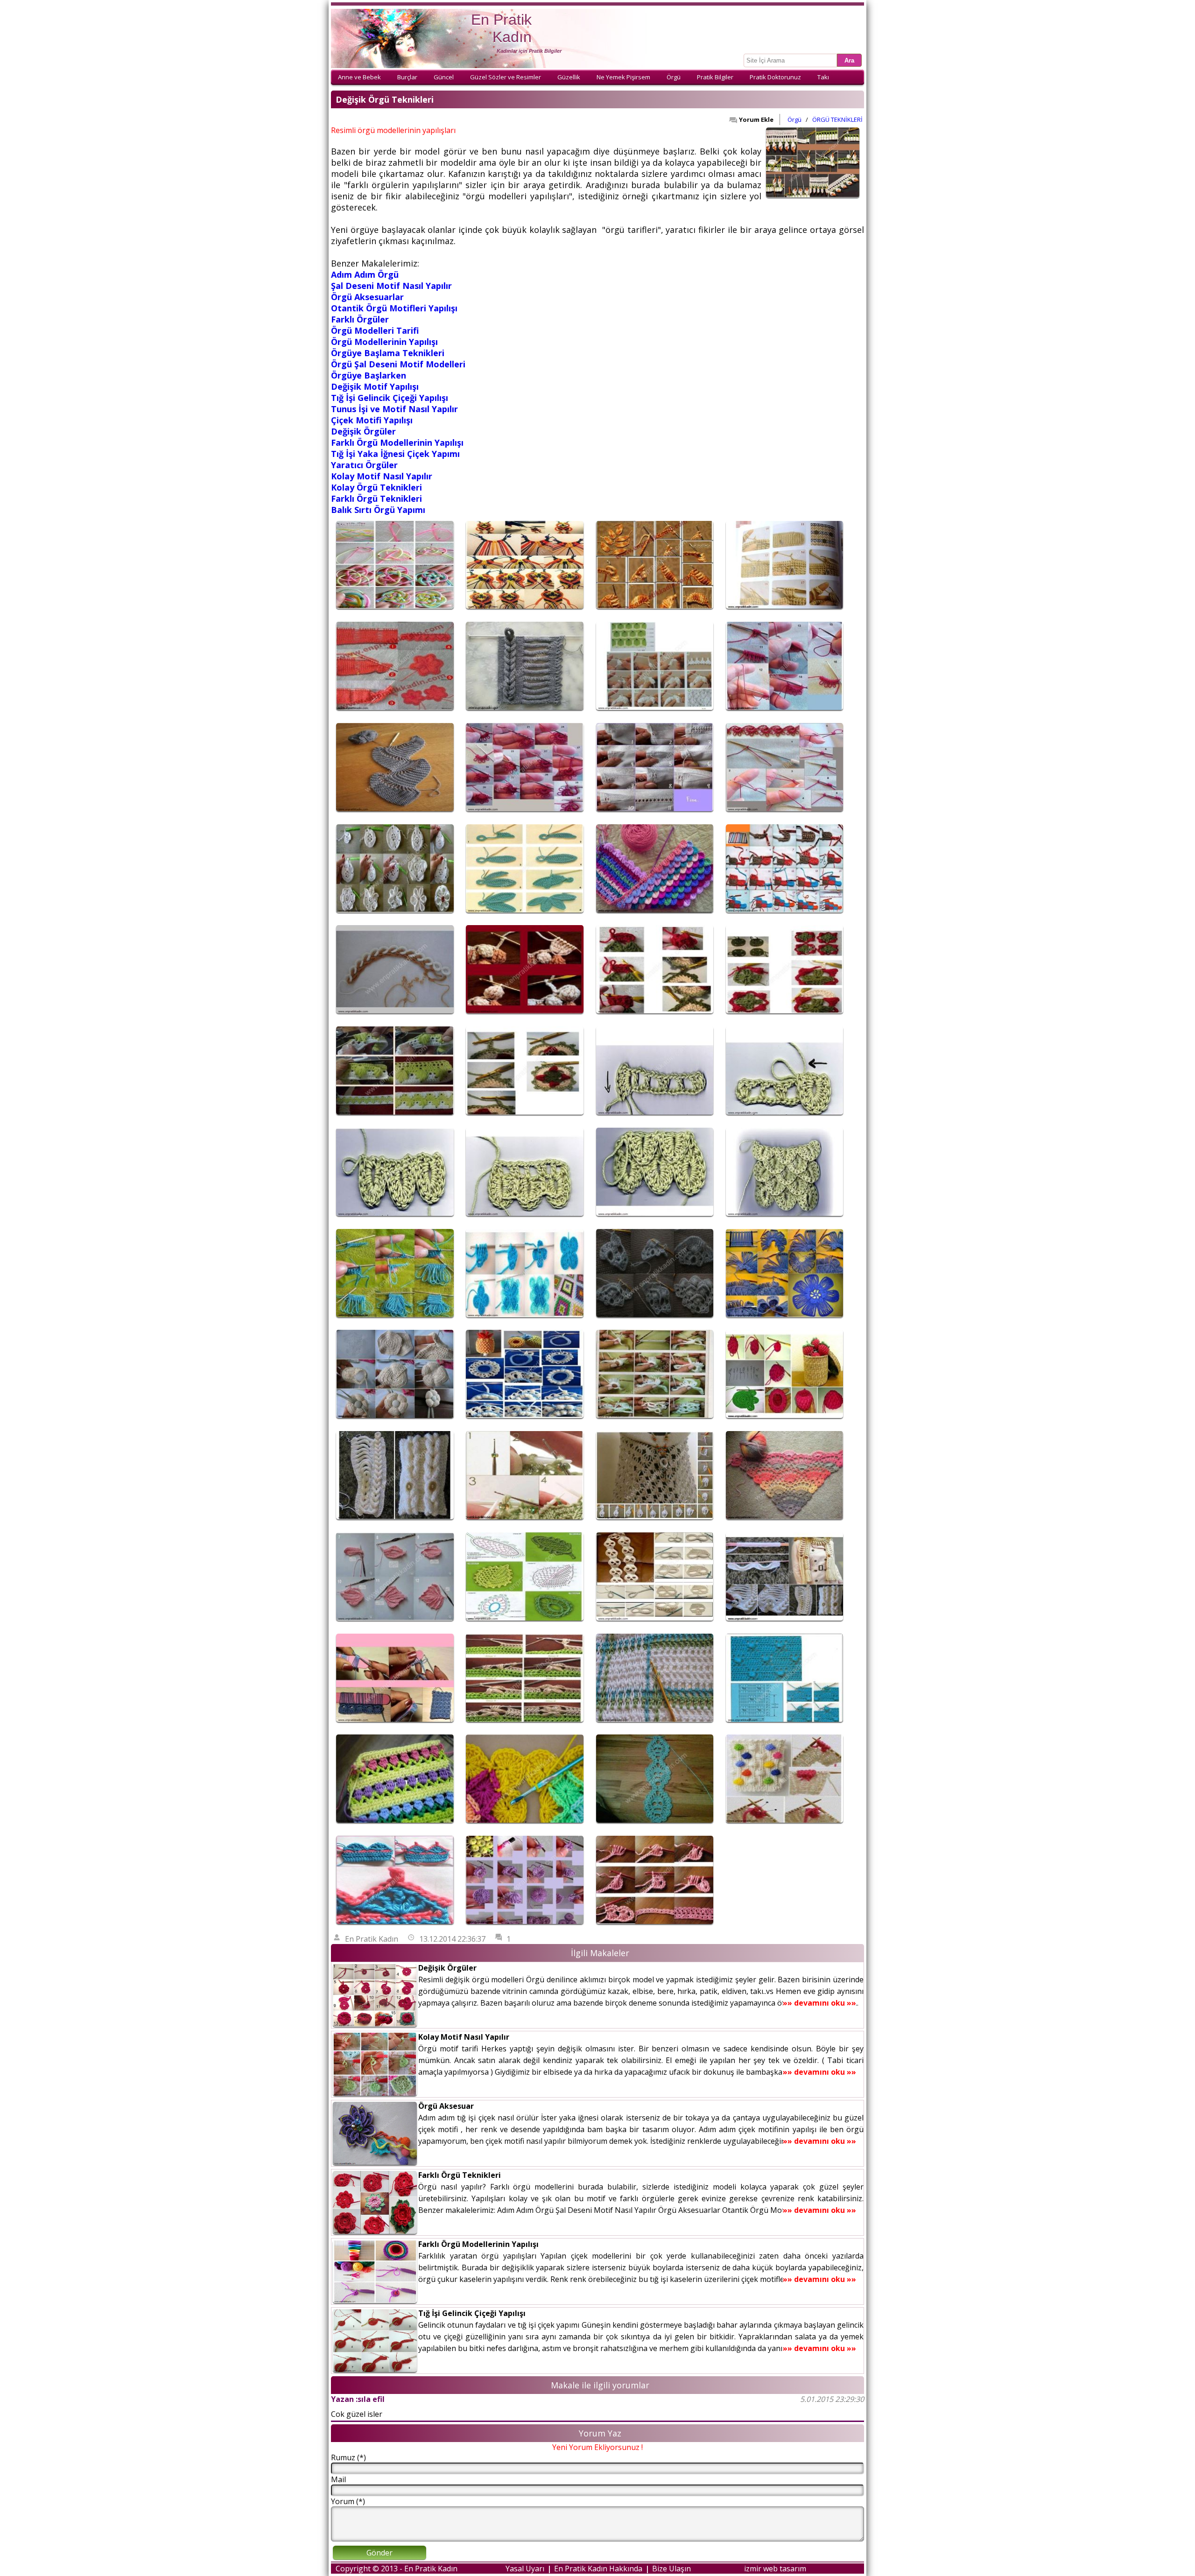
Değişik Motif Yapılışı (375, 386)
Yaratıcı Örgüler (364, 465)
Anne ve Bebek (359, 77)
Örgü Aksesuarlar (367, 297)
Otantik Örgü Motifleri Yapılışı (394, 308)
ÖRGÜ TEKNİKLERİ (837, 119)
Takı (823, 77)
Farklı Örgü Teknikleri (376, 498)
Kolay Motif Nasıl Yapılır (382, 476)
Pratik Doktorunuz (775, 77)
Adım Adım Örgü (365, 274)
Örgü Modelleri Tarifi (375, 330)
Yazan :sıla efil (358, 2399)
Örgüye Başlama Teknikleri (388, 353)
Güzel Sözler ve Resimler (506, 77)
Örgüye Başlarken (369, 375)
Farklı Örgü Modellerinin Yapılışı (397, 442)
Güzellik (569, 77)
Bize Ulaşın (671, 2569)
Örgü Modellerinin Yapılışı (384, 342)
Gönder (380, 2553)
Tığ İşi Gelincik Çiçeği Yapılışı (390, 398)
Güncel (444, 77)
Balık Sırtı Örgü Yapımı (378, 510)
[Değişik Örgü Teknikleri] (395, 611)
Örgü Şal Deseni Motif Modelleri (398, 364)
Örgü (674, 77)
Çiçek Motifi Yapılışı (372, 420)
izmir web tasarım (775, 2569)
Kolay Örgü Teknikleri (376, 487)
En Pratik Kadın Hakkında (598, 2569)
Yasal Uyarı (525, 2569)
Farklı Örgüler (360, 319)
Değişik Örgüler (363, 431)
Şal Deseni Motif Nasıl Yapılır (391, 286)
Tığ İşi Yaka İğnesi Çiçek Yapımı (395, 454)
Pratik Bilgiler (715, 77)
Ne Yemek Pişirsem (623, 77)
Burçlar (407, 77)
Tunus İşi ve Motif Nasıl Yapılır (394, 409)
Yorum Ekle (756, 119)
